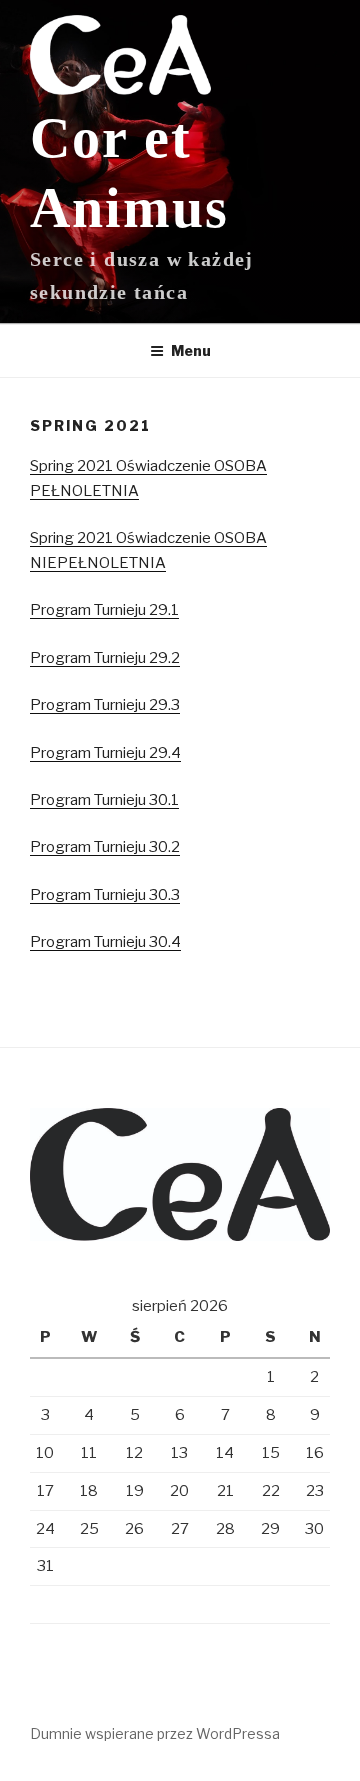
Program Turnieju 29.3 (105, 705)
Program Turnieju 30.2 (105, 847)
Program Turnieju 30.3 (105, 895)
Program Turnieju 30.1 (104, 800)
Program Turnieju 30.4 (105, 942)
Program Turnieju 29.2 (105, 658)
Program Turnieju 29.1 (104, 610)
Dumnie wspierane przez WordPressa (155, 1733)
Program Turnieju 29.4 (105, 753)
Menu (191, 350)
